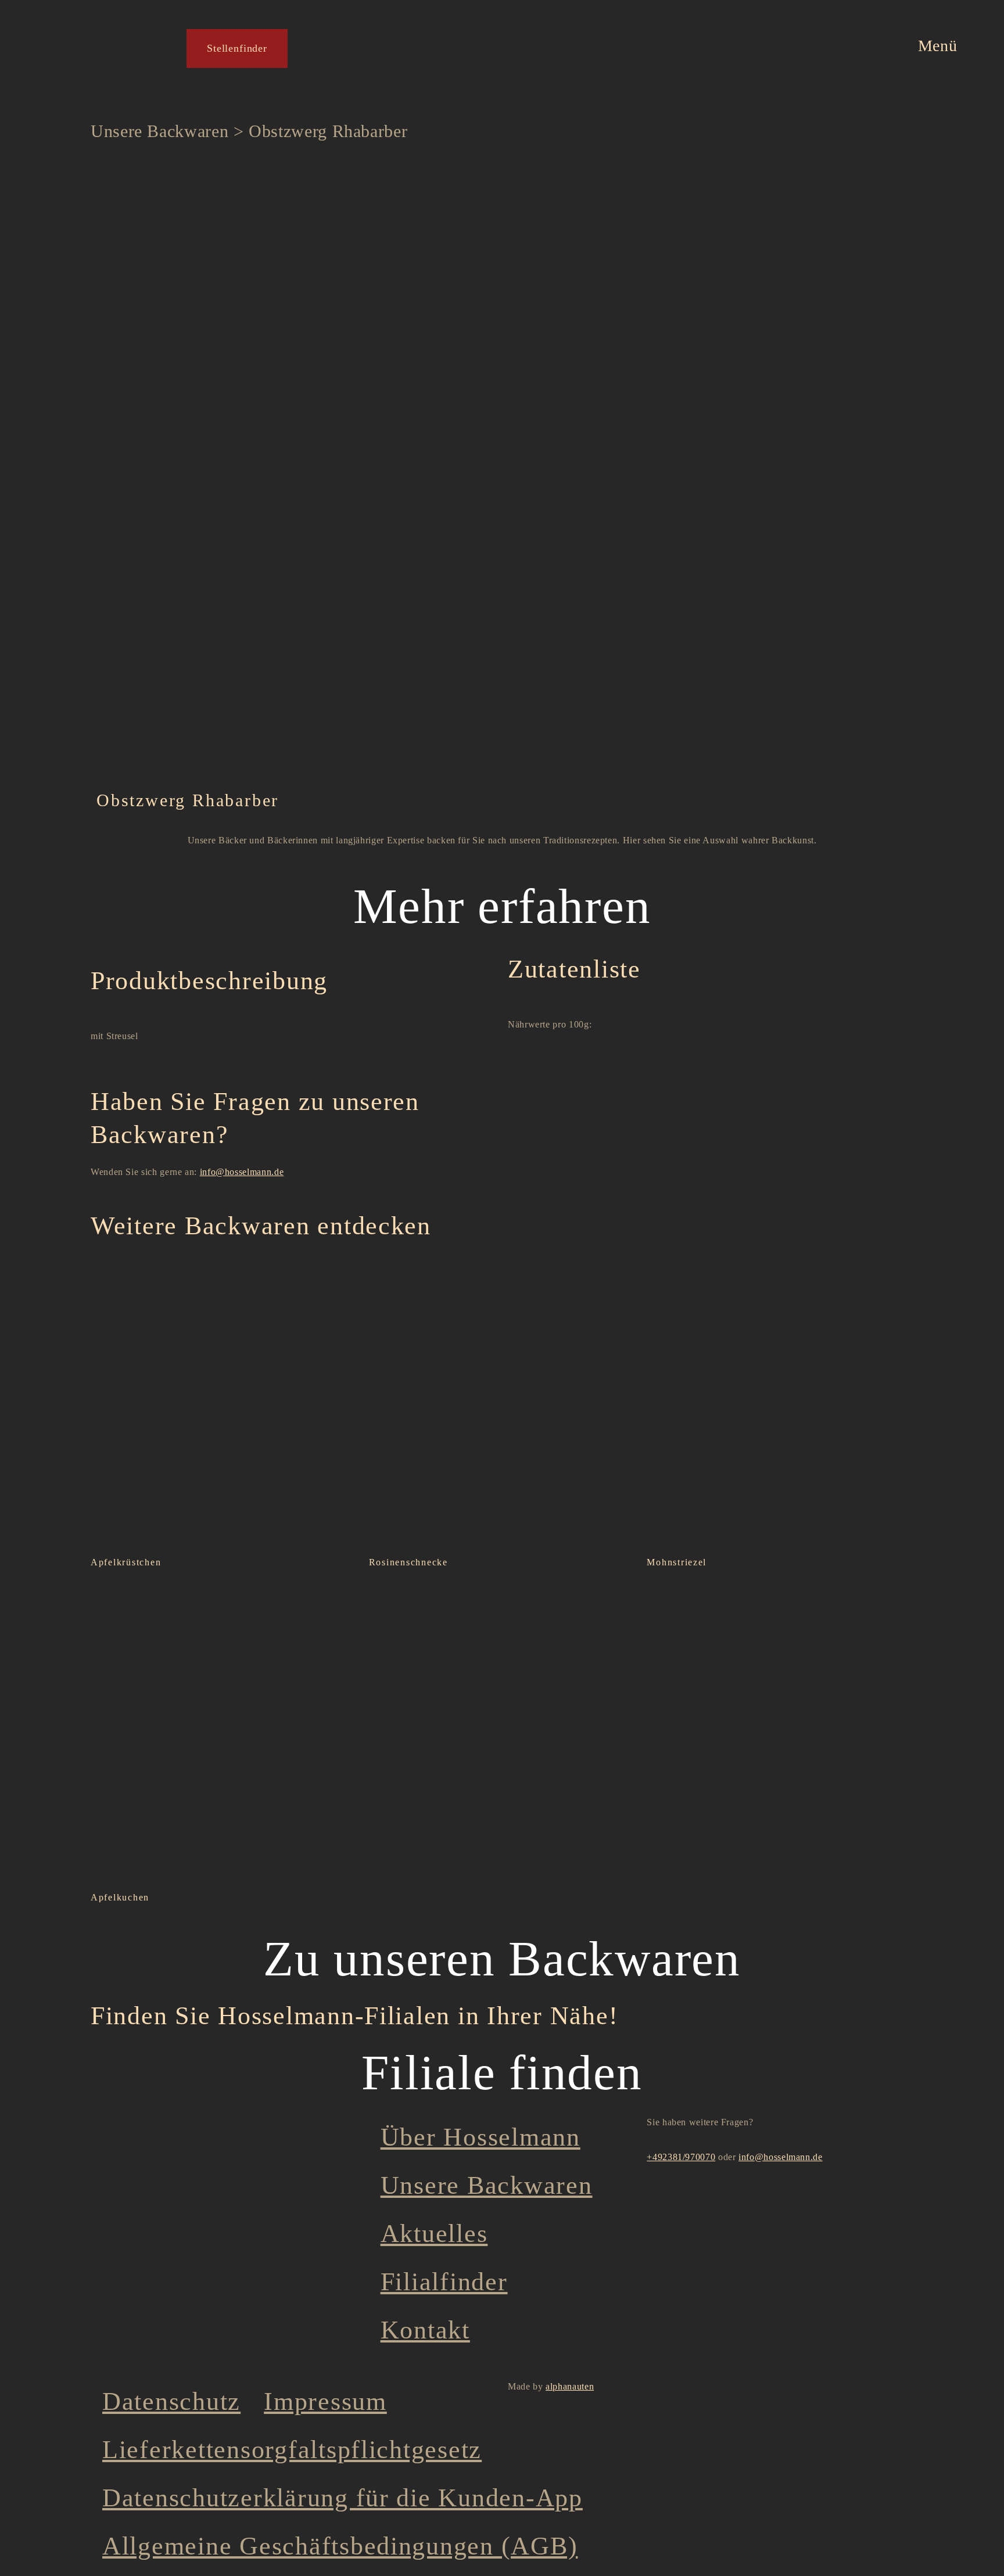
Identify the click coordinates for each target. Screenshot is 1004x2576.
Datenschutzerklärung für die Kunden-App (343, 2498)
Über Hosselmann (481, 2137)
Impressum (325, 2401)
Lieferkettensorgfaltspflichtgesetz (292, 2450)
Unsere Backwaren (159, 131)
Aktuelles (434, 2234)
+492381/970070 (681, 2157)
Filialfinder (444, 2282)
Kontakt (425, 2330)
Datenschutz (171, 2401)
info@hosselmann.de (242, 1172)
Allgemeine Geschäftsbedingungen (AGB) (340, 2546)
